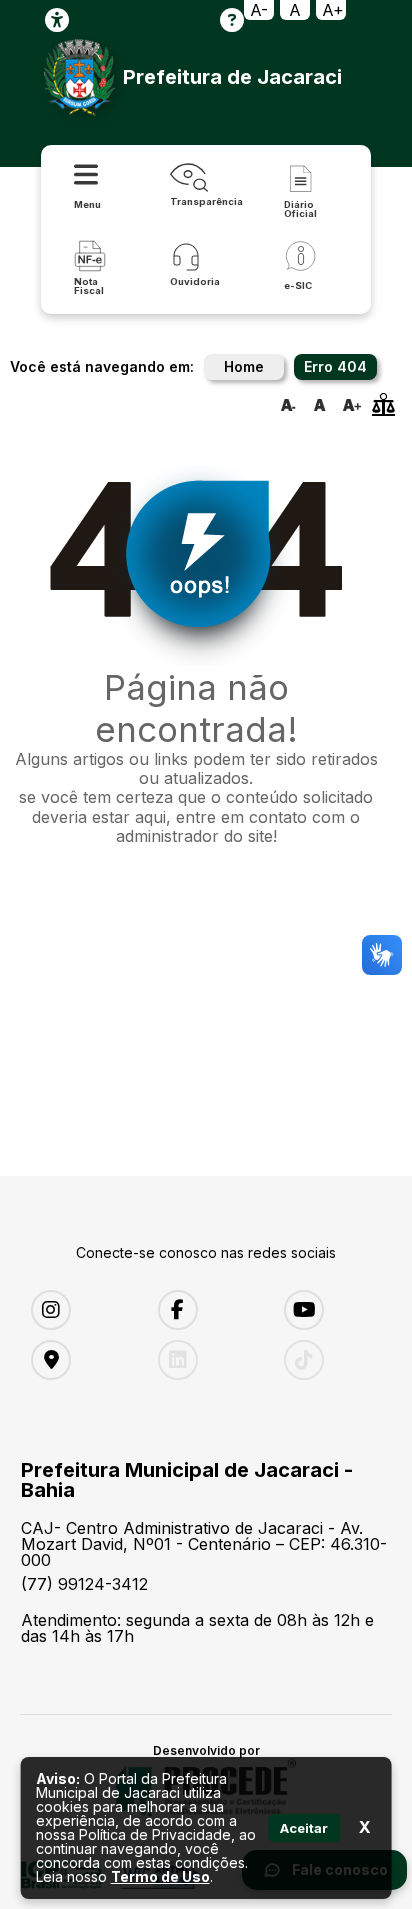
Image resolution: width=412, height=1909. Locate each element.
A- (259, 10)
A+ (333, 10)
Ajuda (232, 20)
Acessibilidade (57, 20)
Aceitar (304, 1828)
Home (244, 366)
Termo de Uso (160, 1876)
